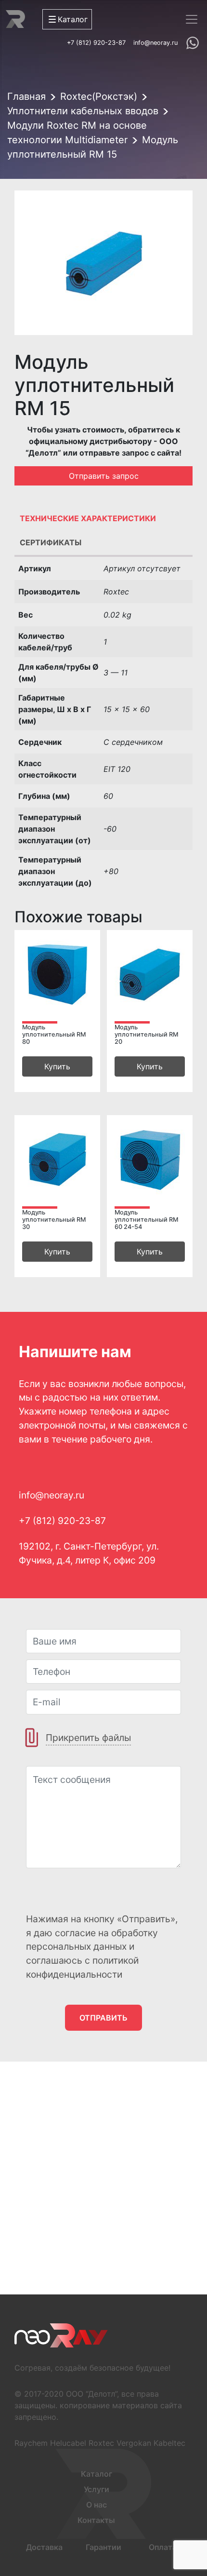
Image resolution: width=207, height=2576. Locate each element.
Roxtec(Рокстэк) (99, 96)
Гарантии (103, 2547)
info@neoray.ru (155, 43)
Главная (26, 96)
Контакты (96, 2520)
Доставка (44, 2547)
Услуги (97, 2489)
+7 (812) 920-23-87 (96, 43)
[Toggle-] (192, 19)
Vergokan (134, 2443)
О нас (97, 2505)
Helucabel (68, 2443)
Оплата (163, 2547)
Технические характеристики (88, 518)
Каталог (97, 2474)
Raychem (31, 2443)
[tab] (103, 521)
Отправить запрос (104, 476)
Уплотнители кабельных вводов (83, 111)
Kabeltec (169, 2443)
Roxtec (101, 2443)
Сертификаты (51, 542)
